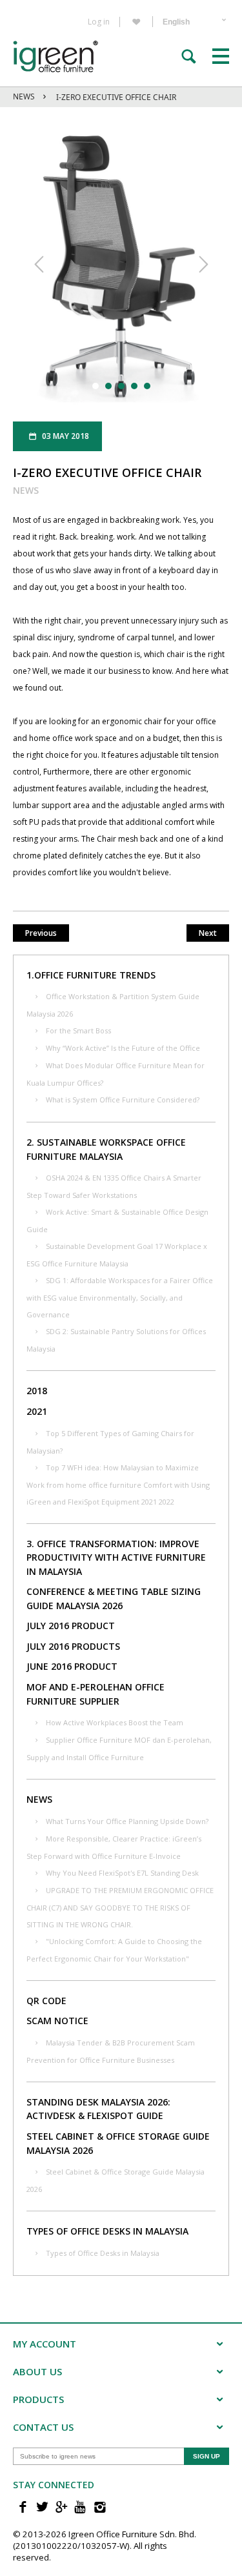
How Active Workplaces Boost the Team (115, 1722)
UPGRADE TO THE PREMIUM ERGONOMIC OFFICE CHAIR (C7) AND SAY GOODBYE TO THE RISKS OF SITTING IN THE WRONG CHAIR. (120, 1907)
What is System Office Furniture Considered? (123, 1100)
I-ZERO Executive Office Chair (116, 97)
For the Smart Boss (78, 1030)
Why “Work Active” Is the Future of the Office (123, 1048)
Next (208, 933)
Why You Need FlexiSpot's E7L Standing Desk (122, 1873)
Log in (99, 22)
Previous (41, 933)
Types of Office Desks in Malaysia (103, 2253)
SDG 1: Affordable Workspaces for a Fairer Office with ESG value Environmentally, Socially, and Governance (120, 1297)
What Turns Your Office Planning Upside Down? (127, 1821)
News (24, 96)
